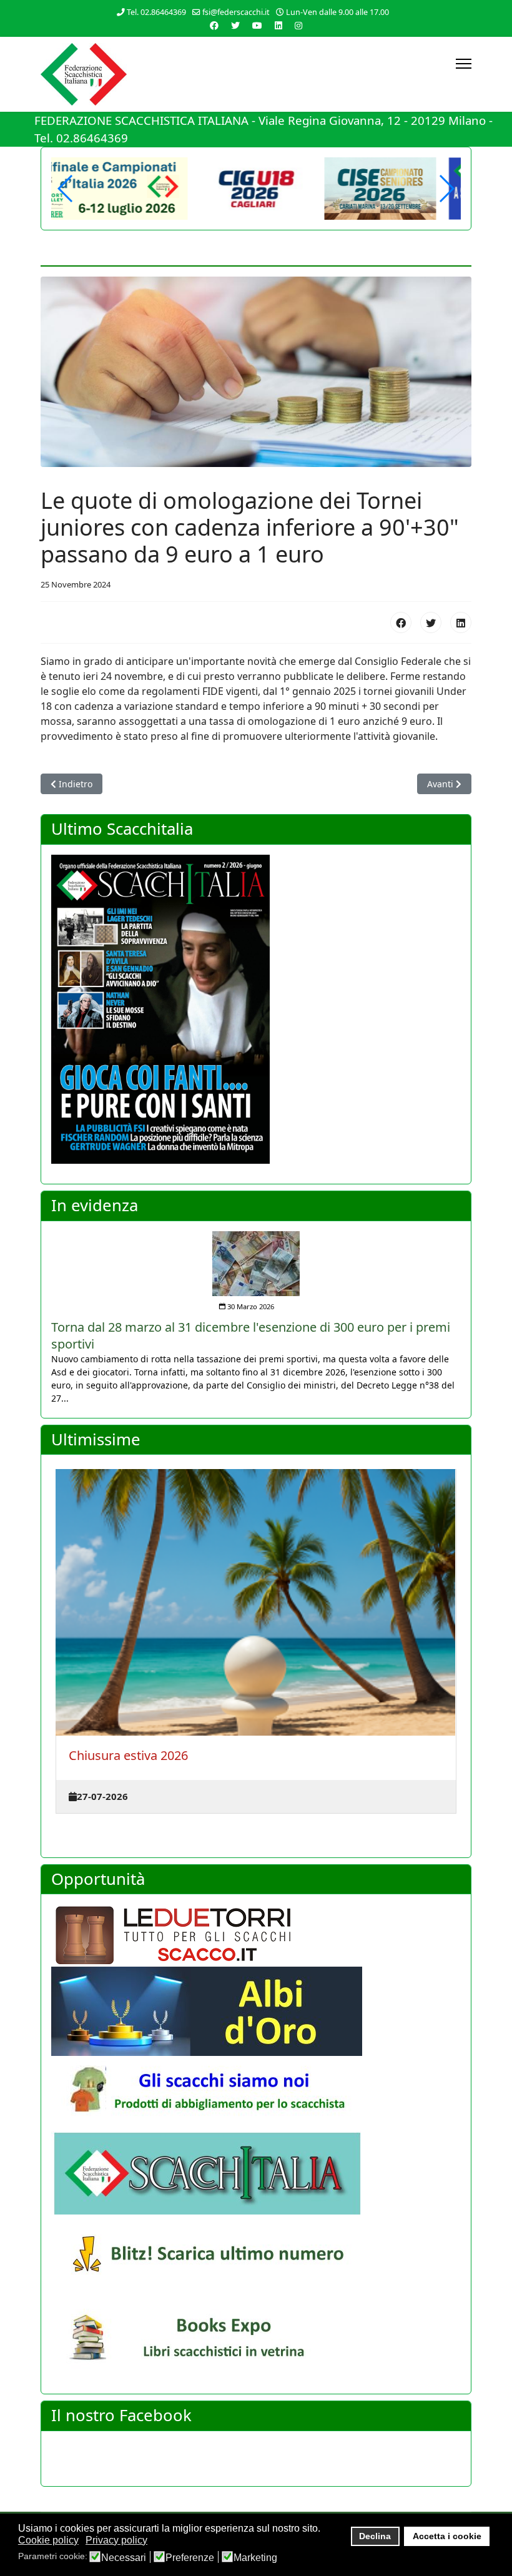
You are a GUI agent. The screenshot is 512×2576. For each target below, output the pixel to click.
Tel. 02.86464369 (156, 12)
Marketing (255, 2558)
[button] (446, 189)
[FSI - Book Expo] (256, 2341)
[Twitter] (235, 25)
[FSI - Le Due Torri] (256, 1935)
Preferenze (190, 2558)
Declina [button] (375, 2536)
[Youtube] (257, 25)
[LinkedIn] (461, 622)
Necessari (124, 2558)
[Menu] (464, 64)
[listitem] (256, 1310)
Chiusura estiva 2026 (128, 1755)
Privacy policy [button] (116, 2540)
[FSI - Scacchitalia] (256, 2173)
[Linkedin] (278, 25)
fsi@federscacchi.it (236, 12)
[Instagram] (298, 25)
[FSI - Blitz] (256, 2257)
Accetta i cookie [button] (447, 2536)
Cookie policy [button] (48, 2540)
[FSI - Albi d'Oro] (256, 2011)
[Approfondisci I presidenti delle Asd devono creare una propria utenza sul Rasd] (256, 1256)
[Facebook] (214, 25)
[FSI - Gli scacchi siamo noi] (256, 2094)
